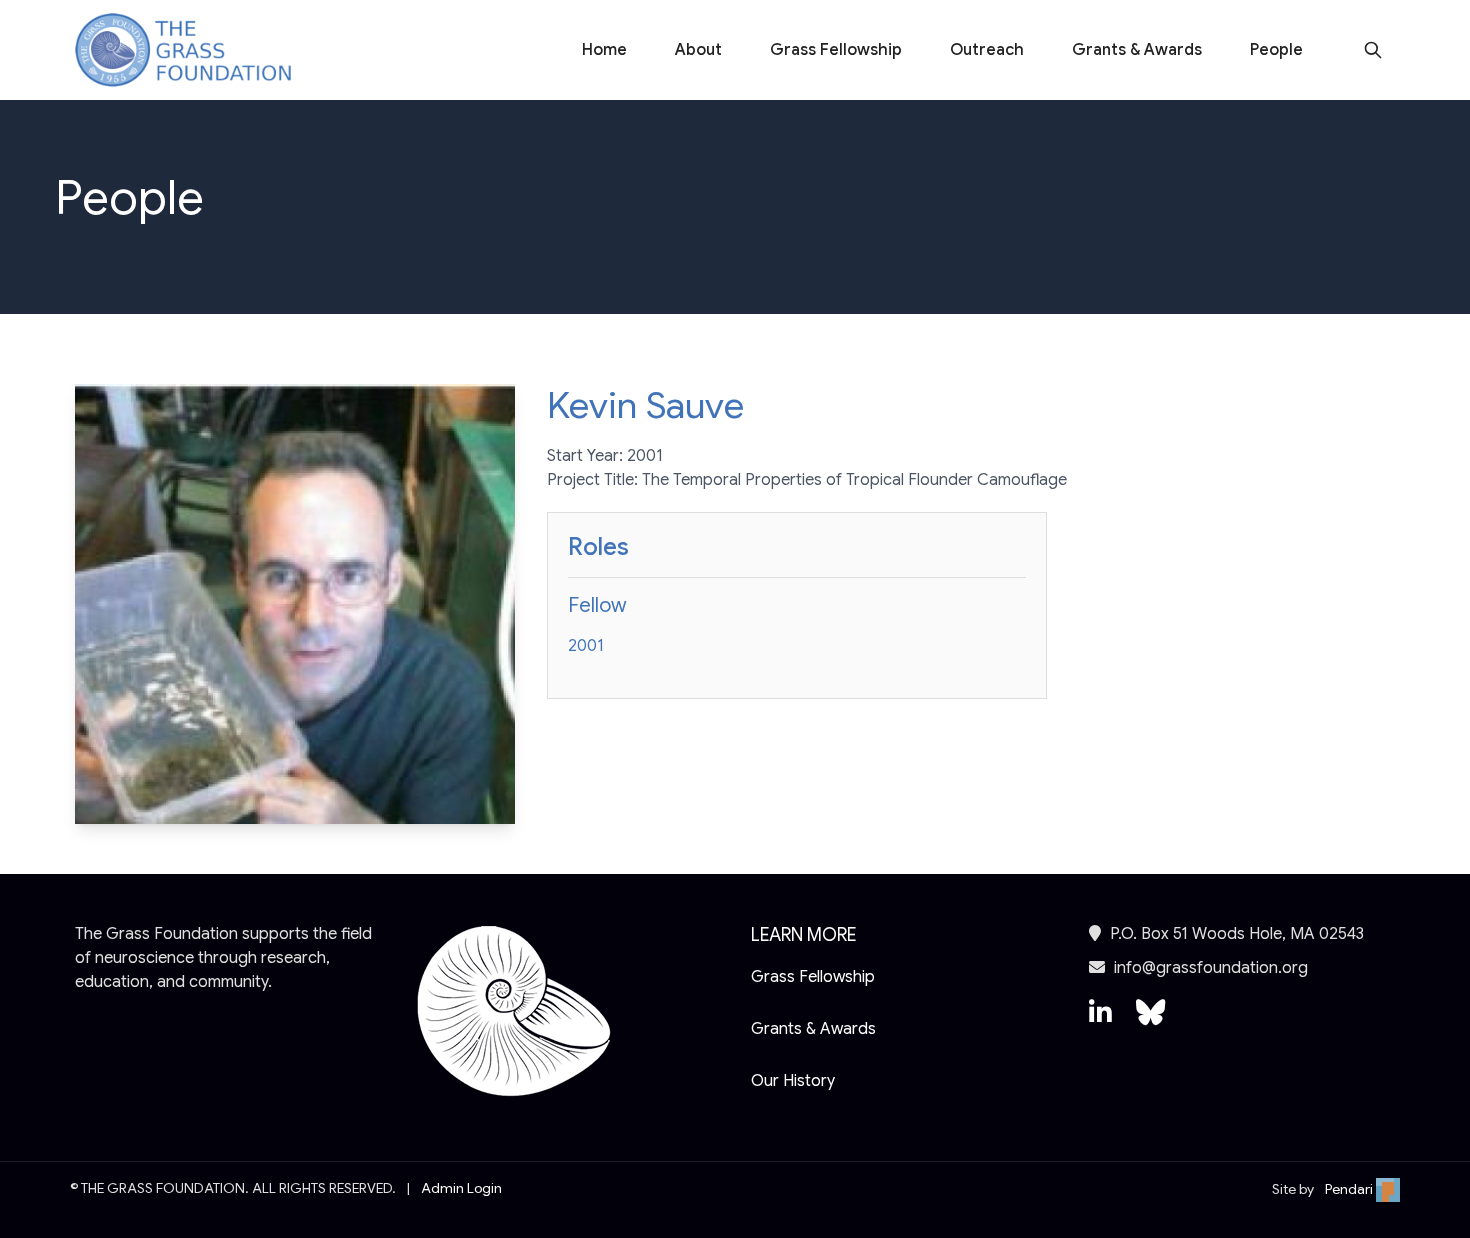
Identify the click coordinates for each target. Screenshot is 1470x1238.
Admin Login (461, 1188)
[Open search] (1373, 50)
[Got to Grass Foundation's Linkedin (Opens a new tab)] (1100, 1022)
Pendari (1350, 1189)
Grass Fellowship (836, 50)
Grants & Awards (1137, 50)
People (1276, 50)
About (698, 50)
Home (604, 50)
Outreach (987, 50)
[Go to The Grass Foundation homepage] (183, 50)
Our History (793, 1081)
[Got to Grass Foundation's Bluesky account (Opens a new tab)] (1150, 1022)
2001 (586, 646)
